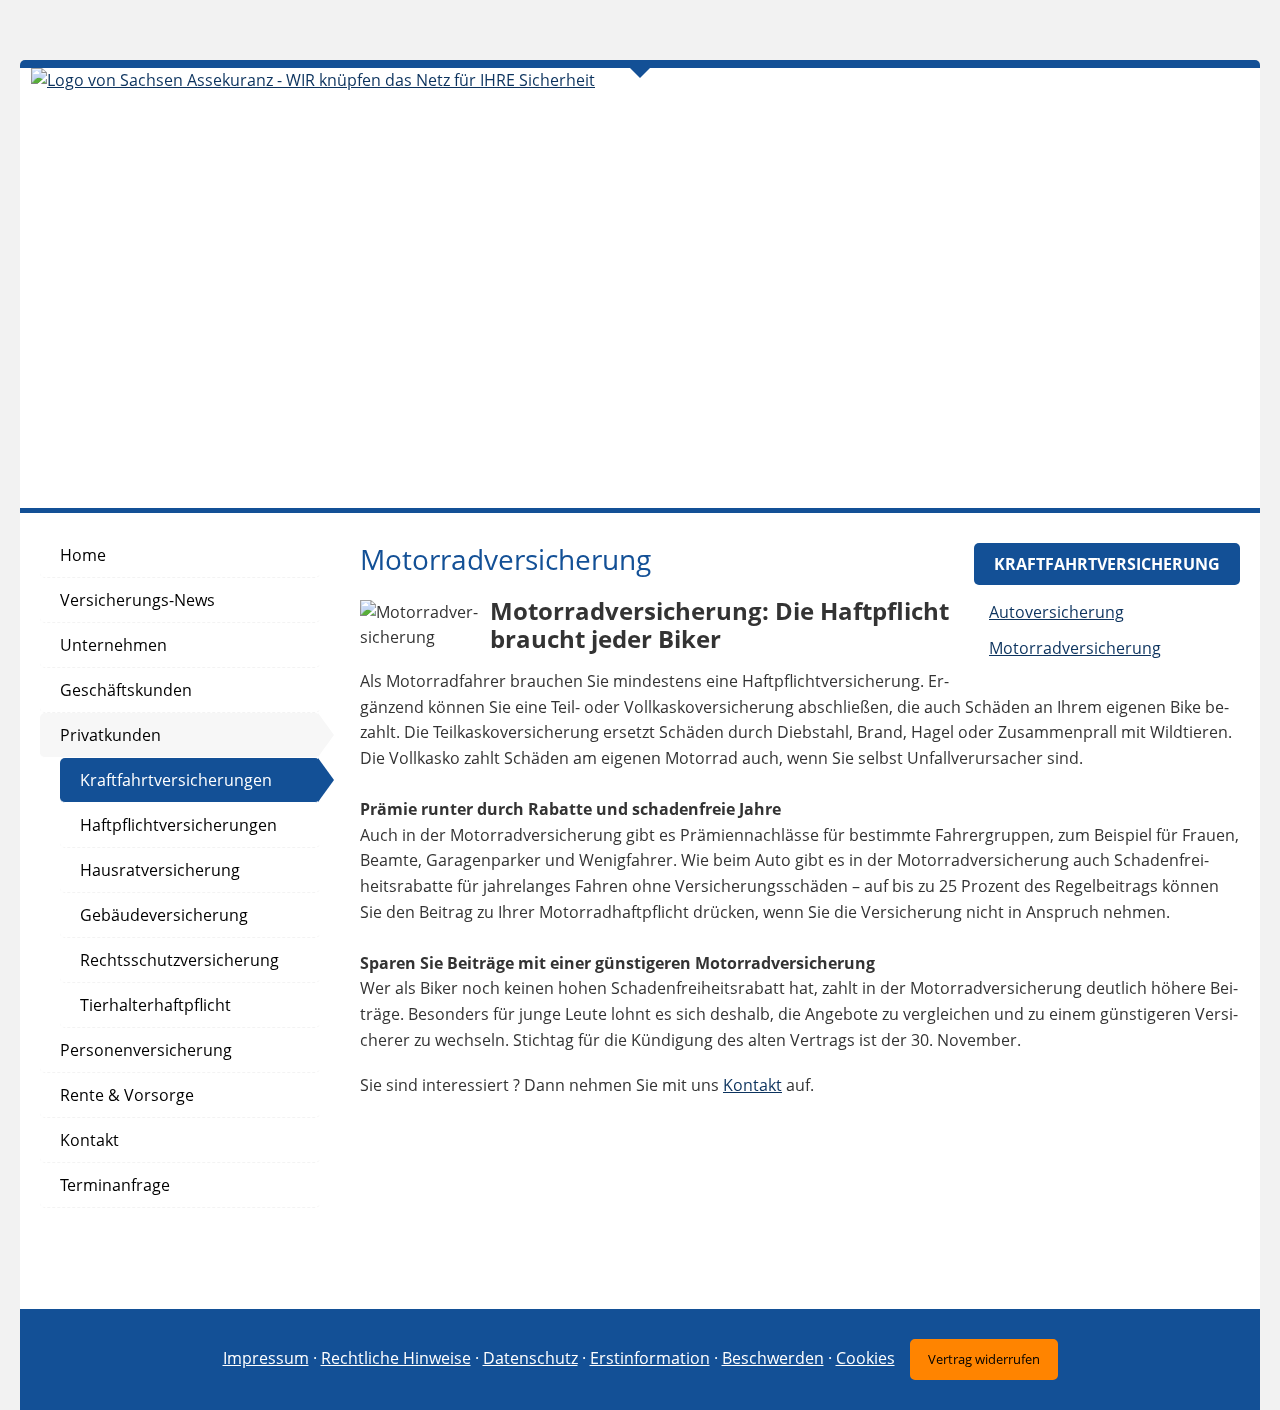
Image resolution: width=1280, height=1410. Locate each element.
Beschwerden (773, 1358)
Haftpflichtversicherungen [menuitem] (178, 825)
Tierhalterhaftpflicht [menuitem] (155, 1005)
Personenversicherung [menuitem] (146, 1050)
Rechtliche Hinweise (396, 1358)
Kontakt (752, 1085)
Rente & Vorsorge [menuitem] (127, 1095)
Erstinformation (650, 1358)
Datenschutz (530, 1358)
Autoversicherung (1056, 612)
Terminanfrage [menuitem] (115, 1185)
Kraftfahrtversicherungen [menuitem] (176, 780)
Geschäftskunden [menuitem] (126, 690)
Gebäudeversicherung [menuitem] (164, 915)
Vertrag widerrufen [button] (984, 1359)
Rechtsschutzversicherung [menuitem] (179, 960)
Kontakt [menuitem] (89, 1140)
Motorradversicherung (1075, 648)
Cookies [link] (865, 1358)
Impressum (266, 1358)
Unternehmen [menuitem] (113, 645)
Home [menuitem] (83, 555)
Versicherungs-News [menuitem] (137, 600)
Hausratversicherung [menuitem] (160, 870)
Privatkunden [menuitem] (110, 735)
